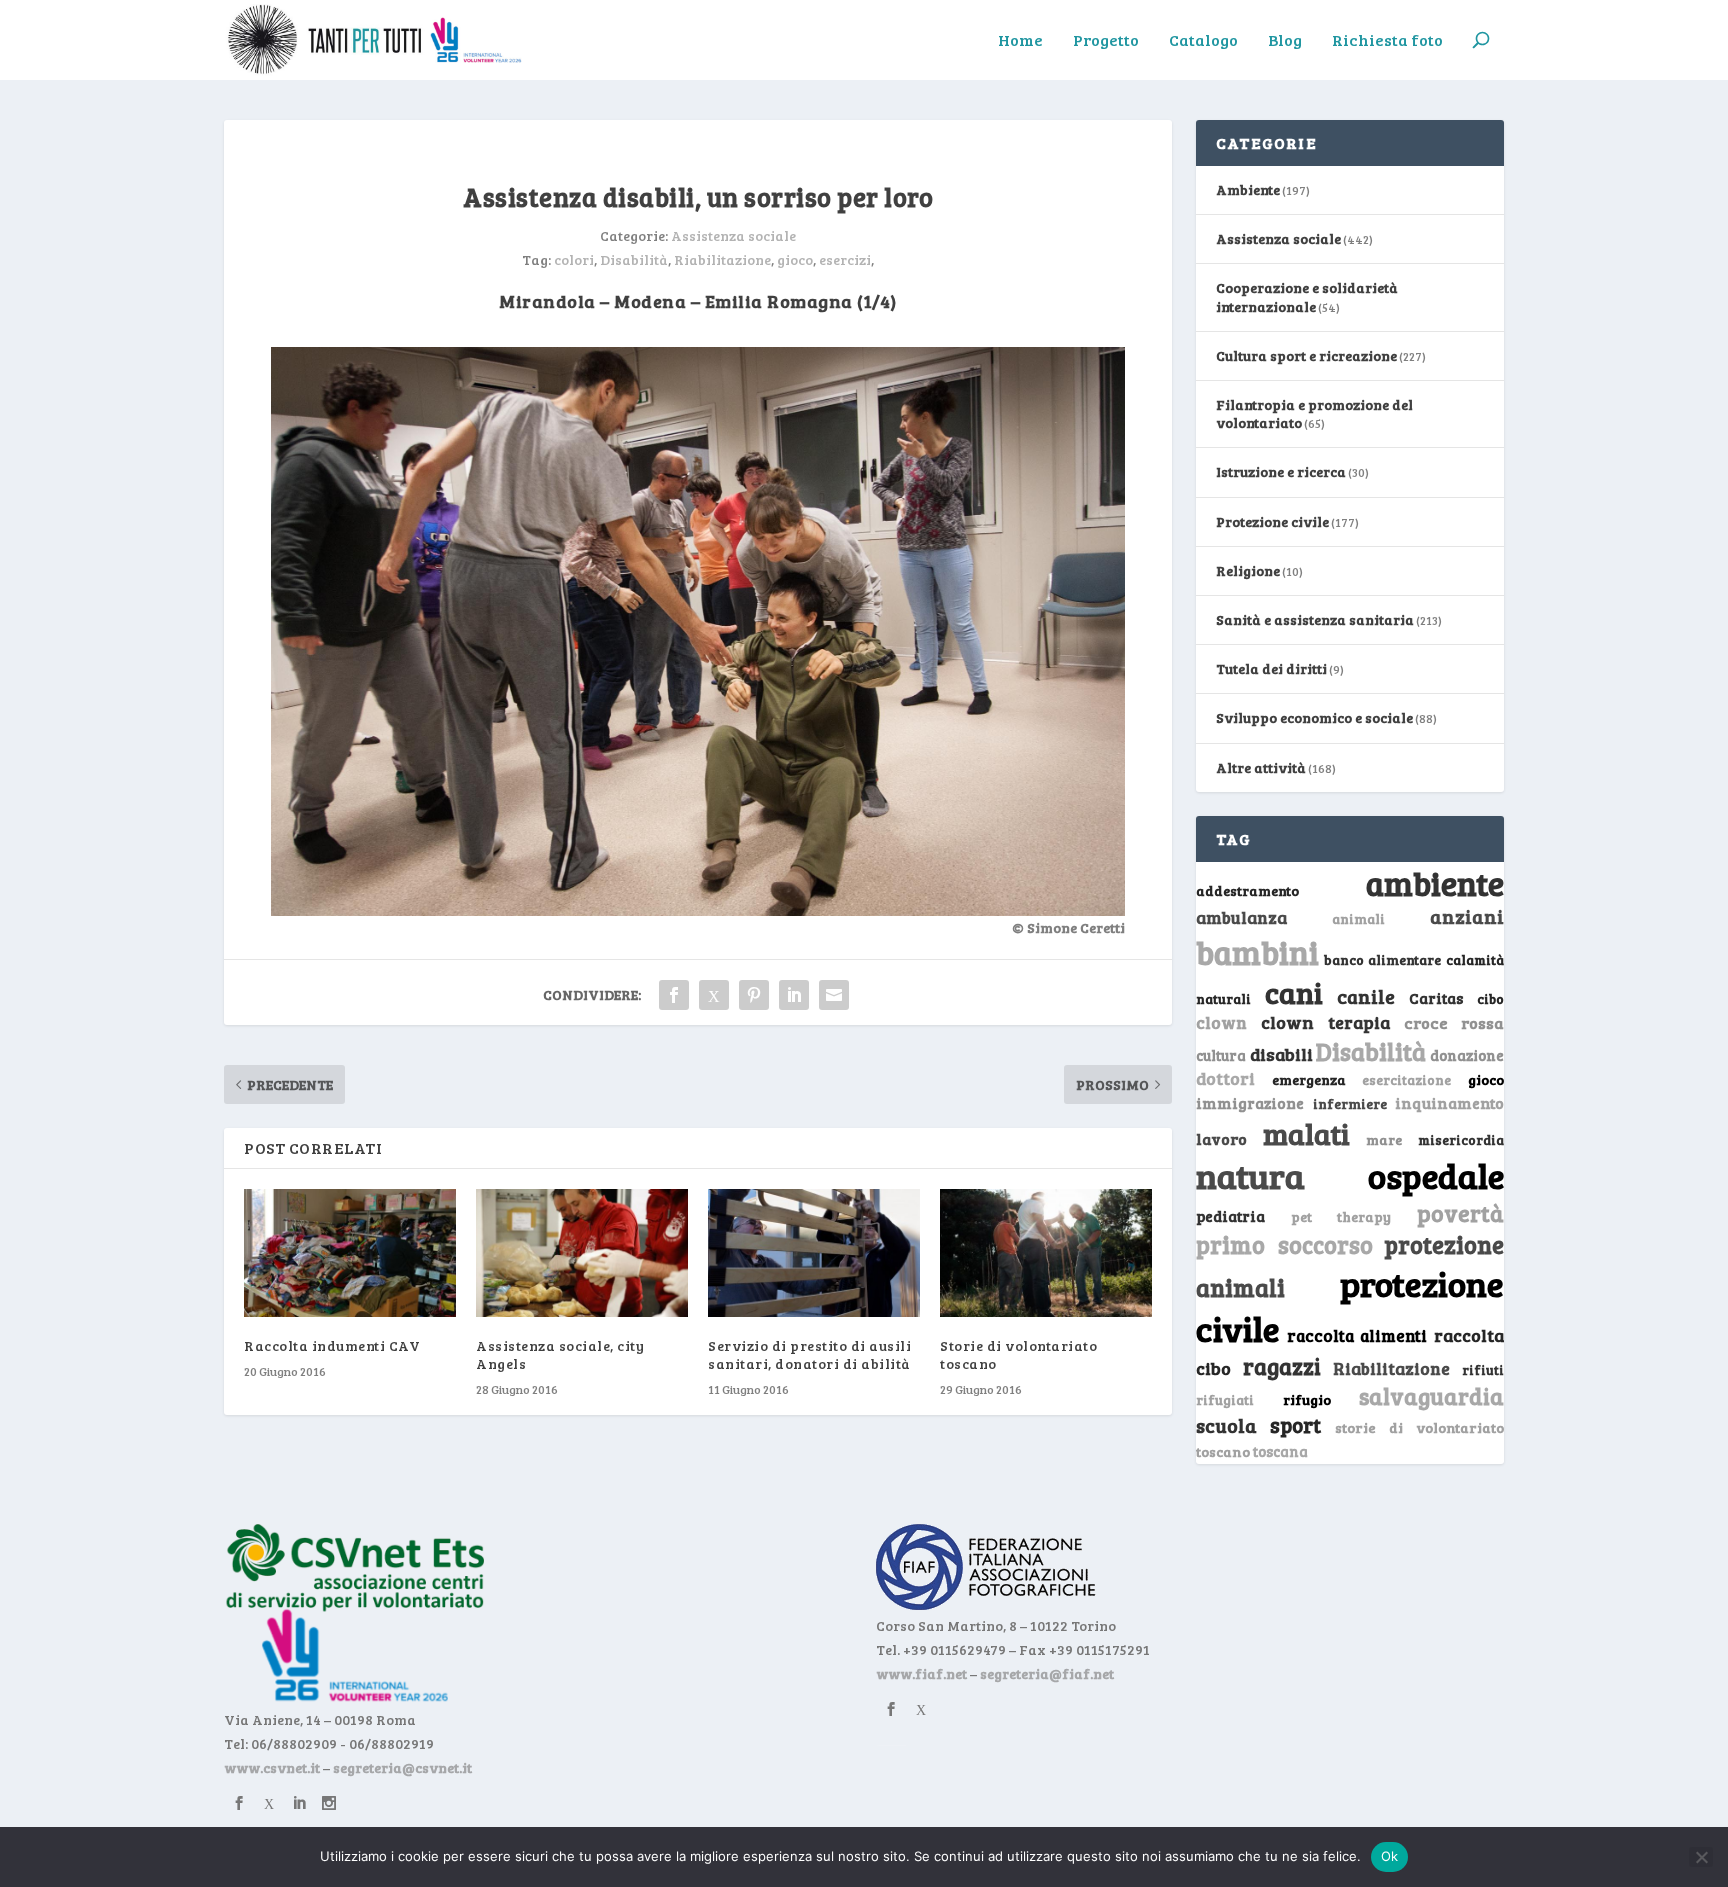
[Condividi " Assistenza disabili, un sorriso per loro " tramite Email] (834, 995)
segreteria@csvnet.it (402, 1767)
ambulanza (1241, 917)
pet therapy (1341, 1216)
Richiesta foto (1387, 41)
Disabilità (634, 259)
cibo (1490, 999)
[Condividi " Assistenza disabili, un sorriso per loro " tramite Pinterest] (754, 995)
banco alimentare (1383, 959)
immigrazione (1250, 1103)
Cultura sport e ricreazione (1306, 355)
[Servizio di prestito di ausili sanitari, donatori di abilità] (814, 1252)
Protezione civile (1272, 521)
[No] (1701, 1857)
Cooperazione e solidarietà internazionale (1307, 296)
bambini (1257, 952)
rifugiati (1225, 1400)
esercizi (845, 259)
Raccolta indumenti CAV (332, 1345)
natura (1250, 1175)
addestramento (1247, 890)
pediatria (1230, 1216)
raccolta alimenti (1357, 1335)
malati (1306, 1133)
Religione (1248, 570)
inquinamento (1449, 1102)
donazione (1467, 1055)
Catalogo (1203, 41)
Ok (1390, 1856)
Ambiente (1248, 189)
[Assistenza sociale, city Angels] (582, 1252)
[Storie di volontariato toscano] (1046, 1252)
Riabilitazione (722, 259)
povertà (1460, 1212)
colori (574, 259)
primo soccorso (1284, 1244)
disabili (1281, 1054)
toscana (1280, 1451)
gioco (795, 259)
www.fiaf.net (921, 1673)
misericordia (1461, 1140)
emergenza (1309, 1079)
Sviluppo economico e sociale (1314, 717)
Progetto (1106, 41)
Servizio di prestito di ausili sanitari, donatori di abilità (809, 1354)
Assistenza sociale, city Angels (560, 1354)
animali (1358, 918)
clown (1221, 1022)
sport (1295, 1425)
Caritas (1436, 998)
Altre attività (1261, 767)
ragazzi (1282, 1366)
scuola (1226, 1425)
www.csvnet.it (272, 1767)
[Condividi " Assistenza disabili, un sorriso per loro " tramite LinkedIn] (794, 995)
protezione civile (1350, 1305)
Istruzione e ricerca (1281, 471)
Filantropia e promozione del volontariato (1314, 413)
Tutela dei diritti (1271, 668)
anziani (1467, 916)
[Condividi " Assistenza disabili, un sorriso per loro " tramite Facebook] (674, 995)
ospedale (1436, 1175)
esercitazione (1406, 1080)
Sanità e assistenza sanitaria (1315, 619)
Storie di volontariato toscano (1018, 1354)
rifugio (1307, 1399)
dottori (1225, 1078)
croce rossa (1454, 1022)
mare (1384, 1139)
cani (1294, 992)
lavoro (1221, 1138)
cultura (1221, 1055)
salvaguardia (1431, 1395)
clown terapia (1326, 1022)
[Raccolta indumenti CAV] (350, 1252)
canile (1366, 996)
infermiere (1350, 1103)
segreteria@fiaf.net (1047, 1673)
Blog (1285, 41)
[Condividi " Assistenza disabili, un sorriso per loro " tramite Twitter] (714, 995)
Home (1020, 41)
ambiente (1435, 883)
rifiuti (1483, 1370)
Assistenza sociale (733, 235)
